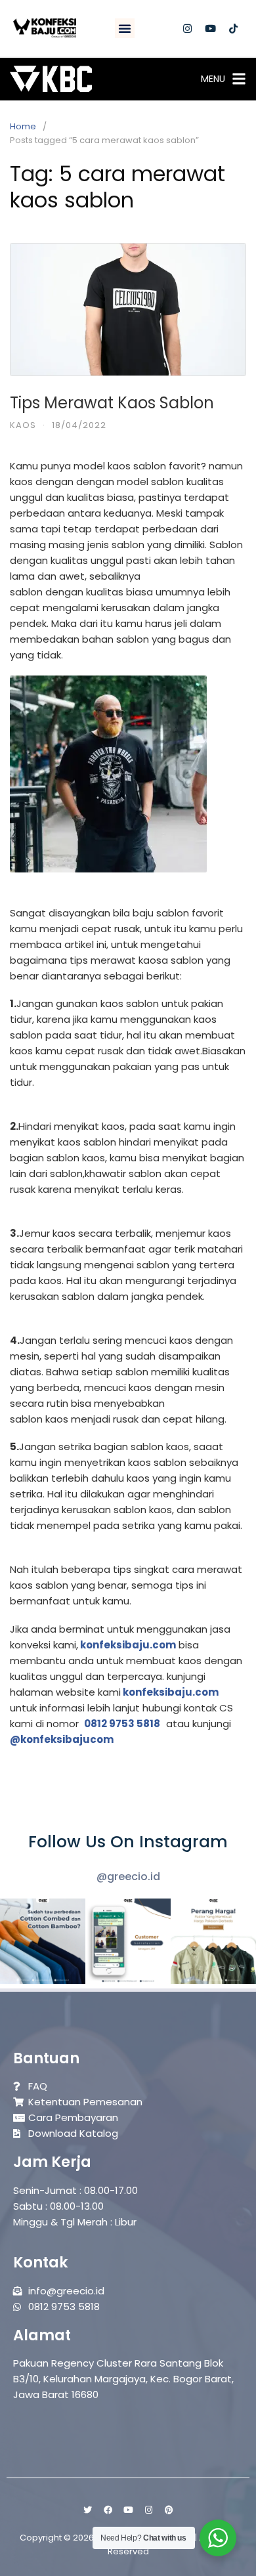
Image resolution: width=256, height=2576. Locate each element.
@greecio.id (128, 1877)
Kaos (23, 425)
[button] (125, 28)
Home (23, 126)
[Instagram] (188, 28)
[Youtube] (211, 28)
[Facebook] (108, 2510)
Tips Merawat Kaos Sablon (112, 403)
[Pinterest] (169, 2510)
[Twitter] (87, 2510)
